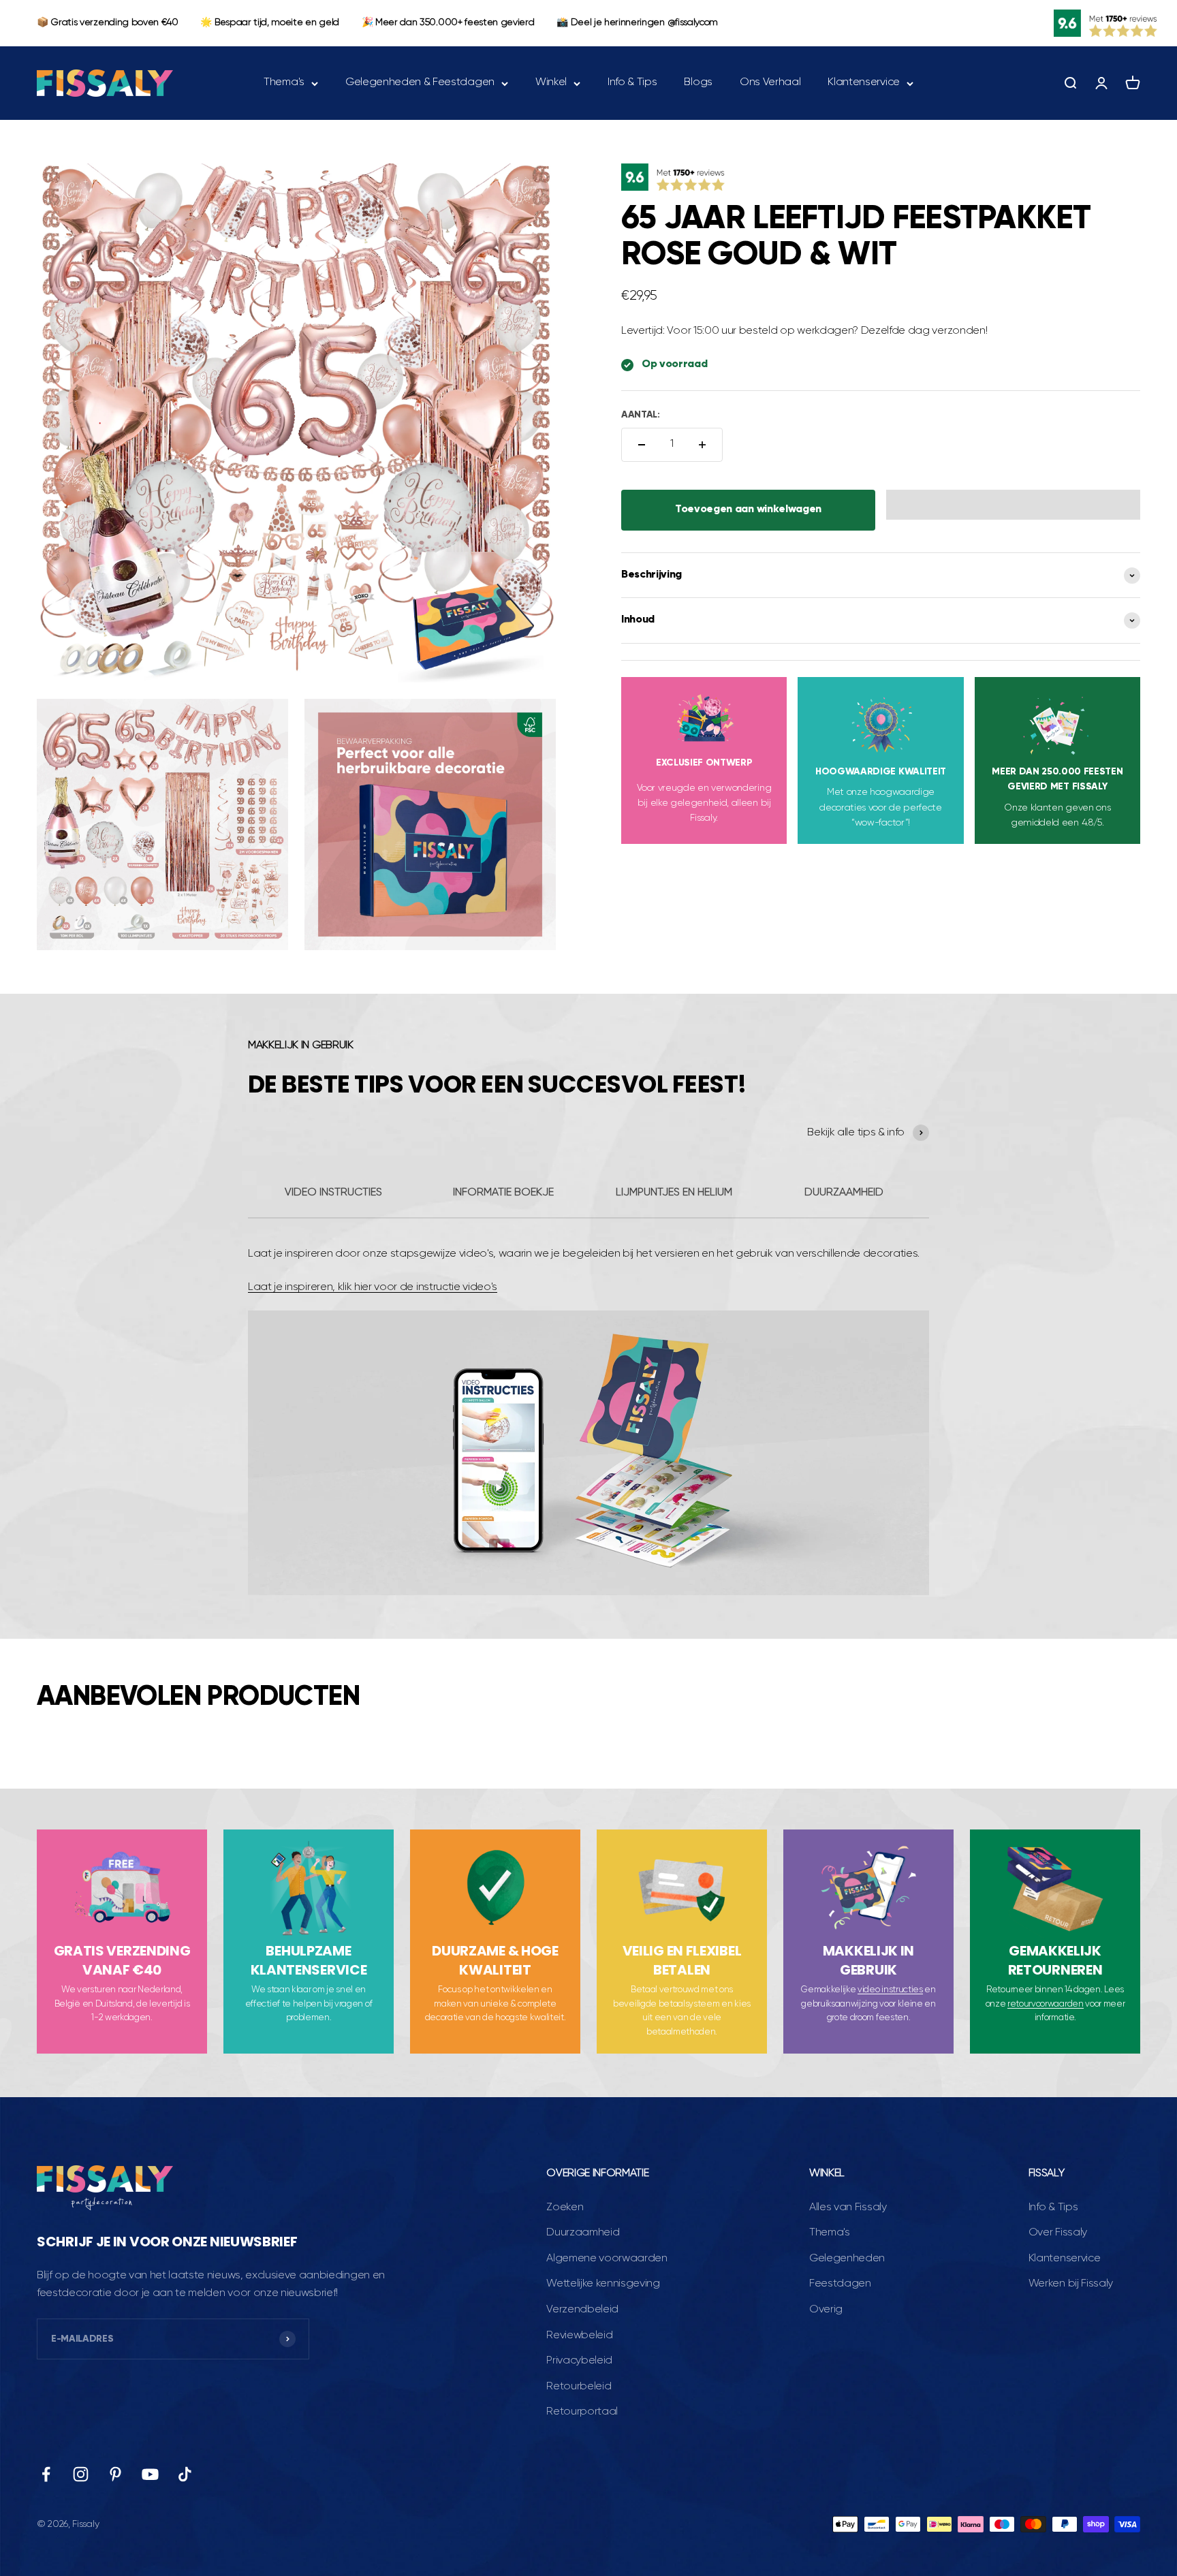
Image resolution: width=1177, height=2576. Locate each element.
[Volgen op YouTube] (150, 2474)
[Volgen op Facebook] (46, 2474)
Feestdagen (840, 2284)
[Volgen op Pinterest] (115, 2474)
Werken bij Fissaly (1071, 2284)
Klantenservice (864, 82)
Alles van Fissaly (848, 2208)
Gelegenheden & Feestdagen (420, 82)
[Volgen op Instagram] (81, 2474)
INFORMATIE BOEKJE (503, 1193)
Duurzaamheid (583, 2233)
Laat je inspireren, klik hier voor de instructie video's (373, 1287)
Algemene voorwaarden (607, 2259)
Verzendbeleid (582, 2310)
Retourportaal (582, 2412)
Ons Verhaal (770, 82)
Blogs (698, 82)
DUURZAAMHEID (844, 1193)
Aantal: (641, 415)
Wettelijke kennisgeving (603, 2284)
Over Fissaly (1058, 2233)
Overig (826, 2310)
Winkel (551, 82)
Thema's (284, 82)
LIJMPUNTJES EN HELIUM (674, 1193)
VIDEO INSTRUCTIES (333, 1193)
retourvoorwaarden (1046, 2004)
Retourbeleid (579, 2387)
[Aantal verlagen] (642, 445)
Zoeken (565, 2208)
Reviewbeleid (579, 2336)
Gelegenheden (847, 2259)
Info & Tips (632, 82)
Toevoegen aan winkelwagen (748, 509)
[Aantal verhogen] (702, 445)
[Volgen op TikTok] (185, 2474)
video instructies (890, 1990)
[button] (1013, 505)
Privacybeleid (579, 2361)
